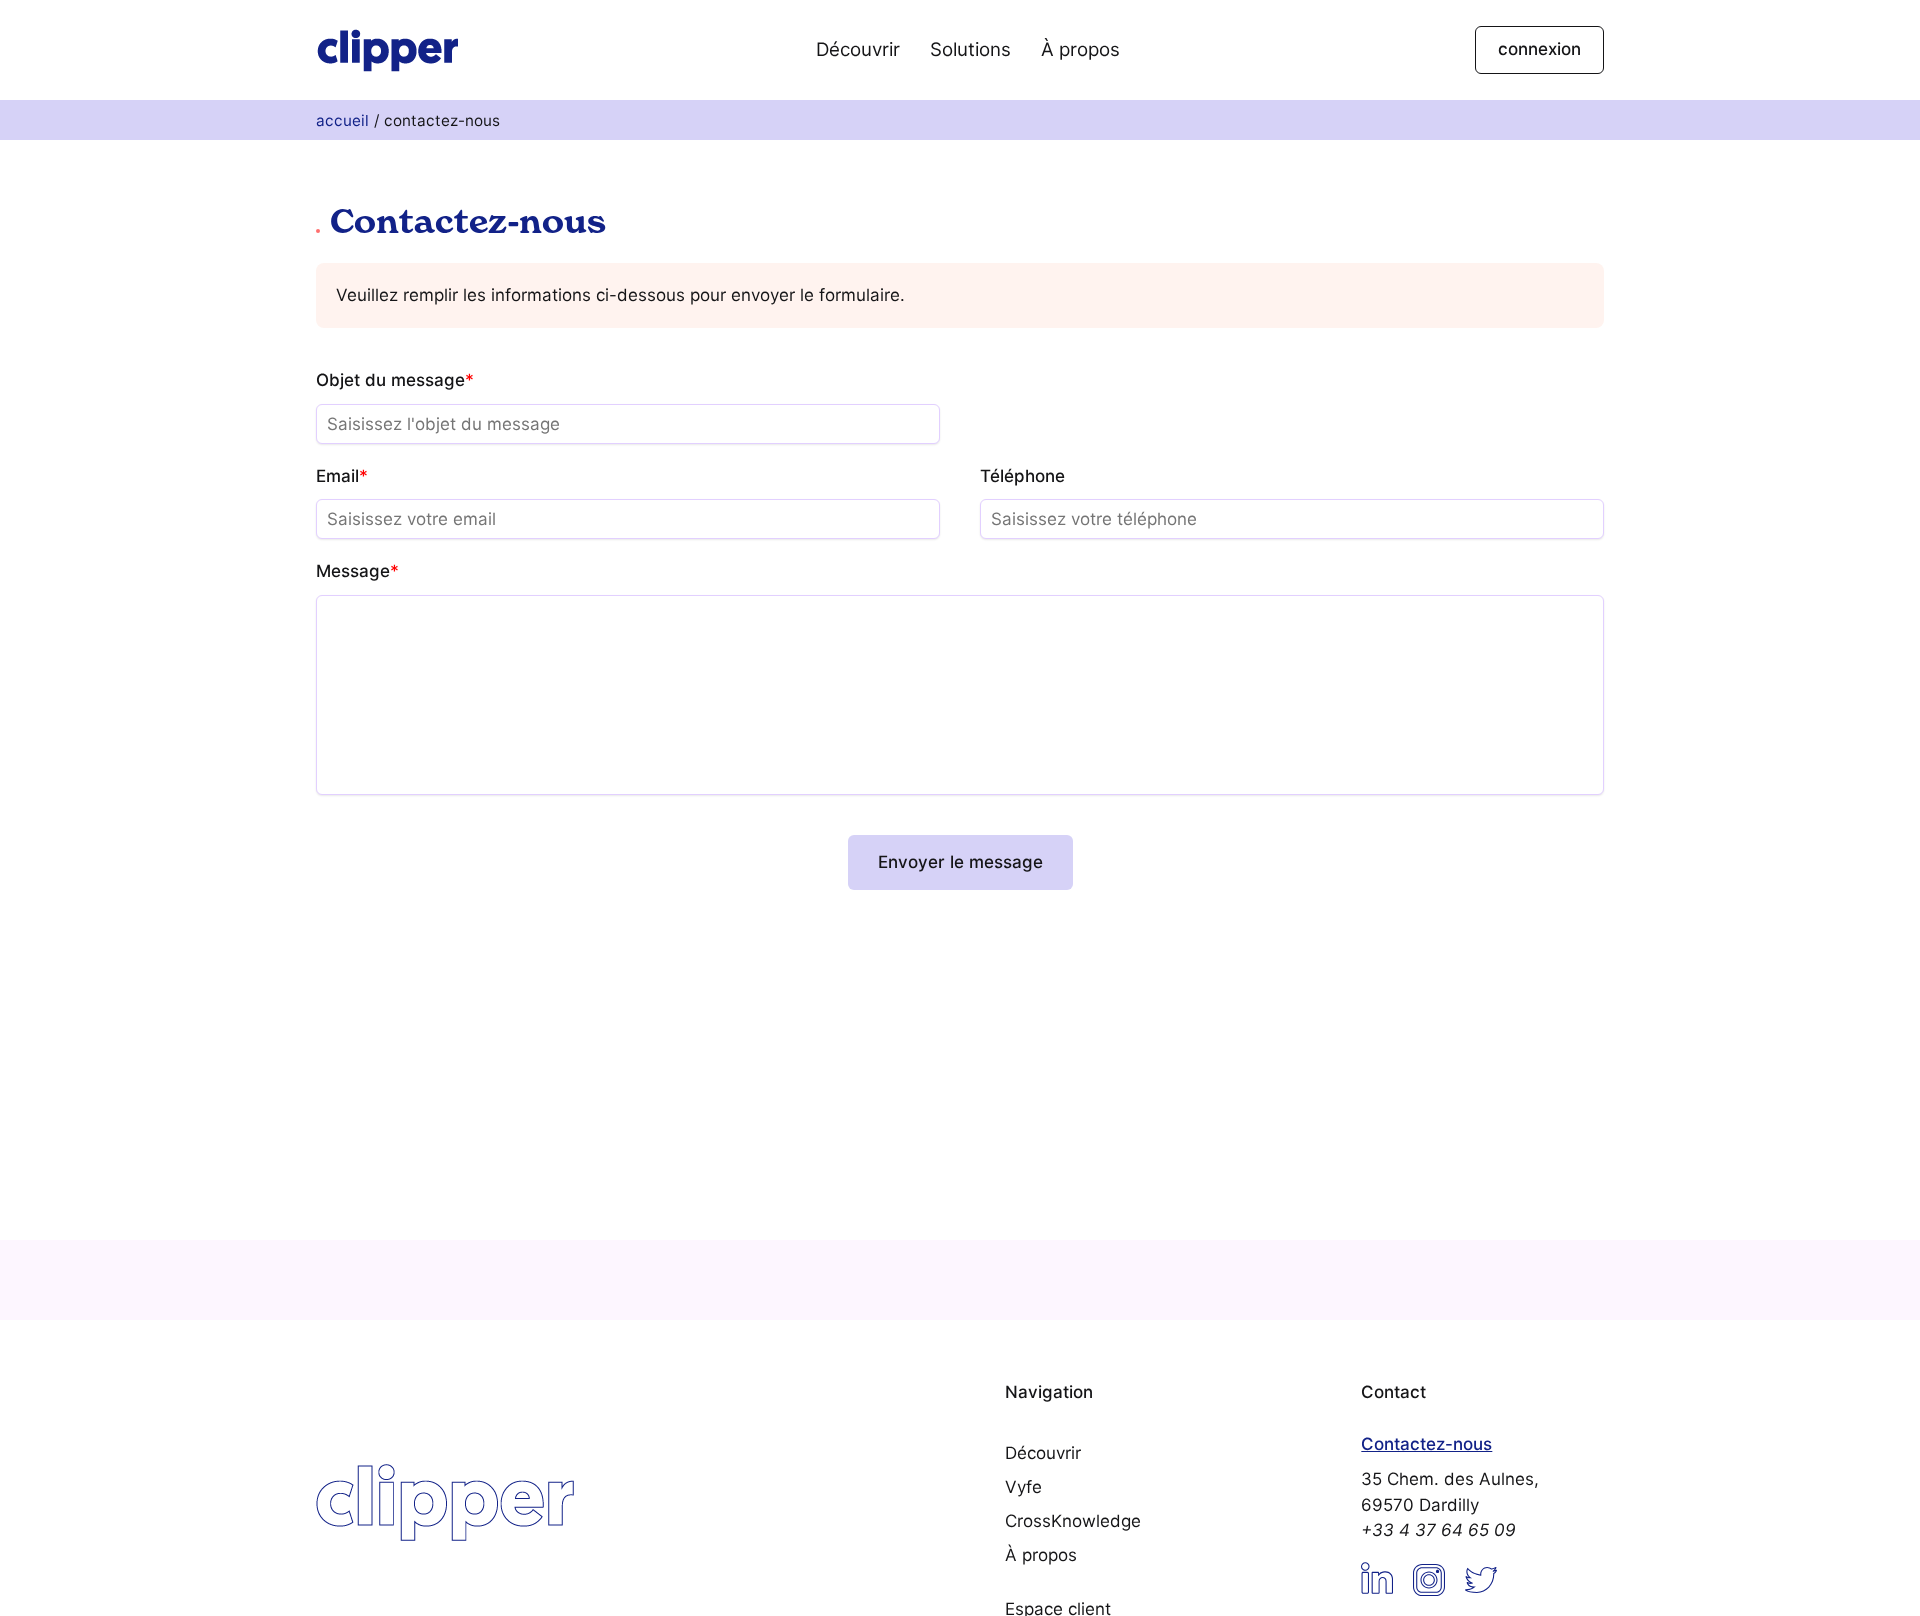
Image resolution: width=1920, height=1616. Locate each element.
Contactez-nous (1426, 1444)
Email (342, 476)
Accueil (342, 120)
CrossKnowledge (1073, 1521)
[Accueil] (388, 49)
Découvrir (858, 49)
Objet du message (395, 380)
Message (357, 571)
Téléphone (1022, 476)
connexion (1539, 49)
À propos (1080, 49)
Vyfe (1023, 1487)
